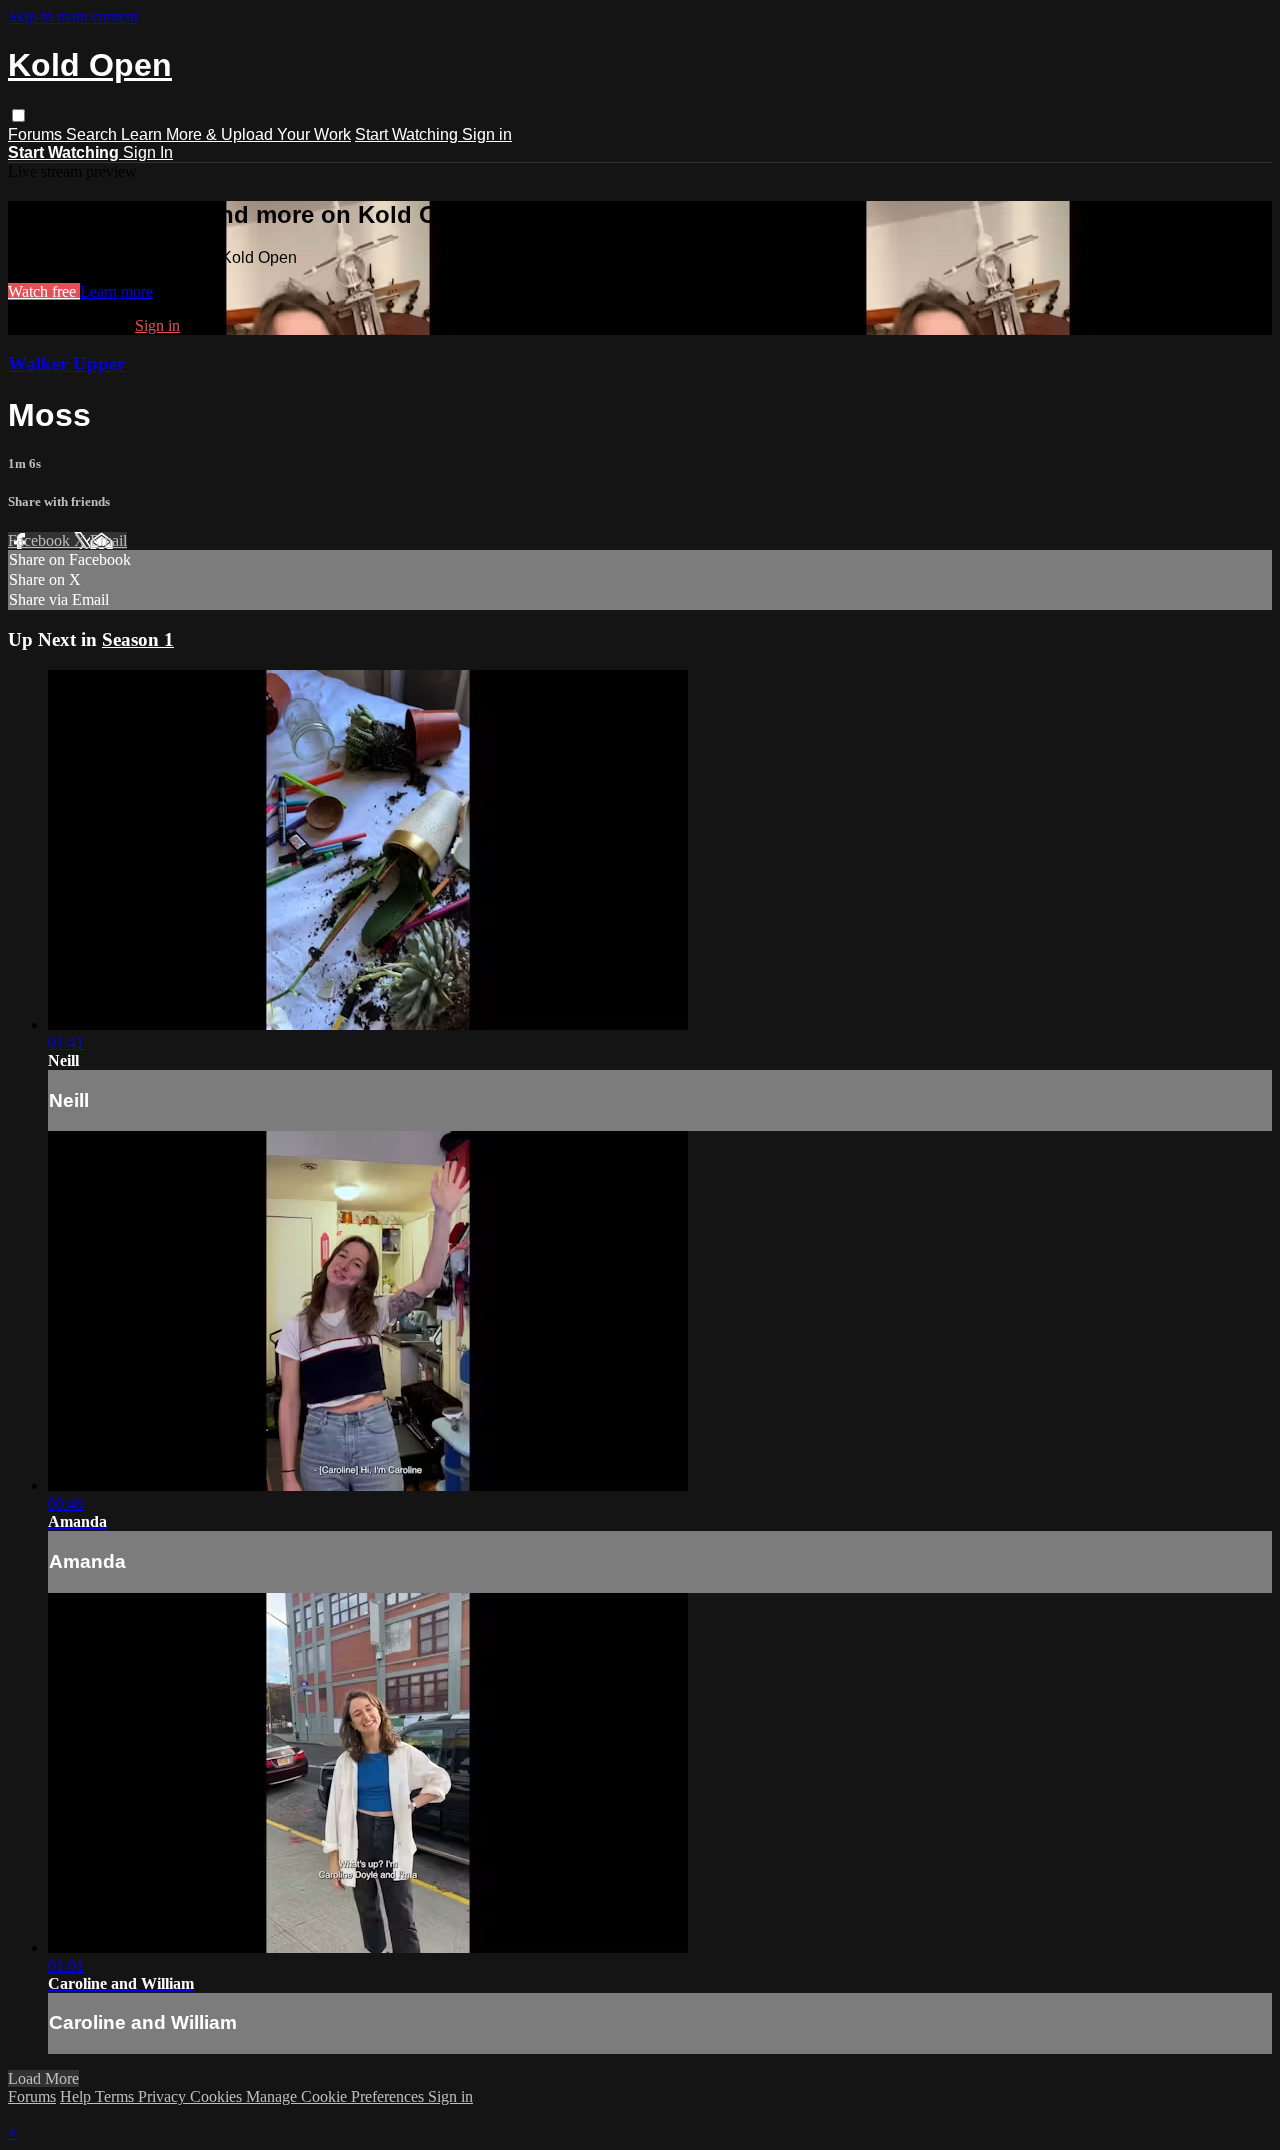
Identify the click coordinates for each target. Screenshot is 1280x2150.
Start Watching (408, 134)
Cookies (218, 2096)
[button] (18, 115)
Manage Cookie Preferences (337, 2096)
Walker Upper (66, 363)
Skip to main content (73, 16)
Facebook (41, 540)
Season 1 (138, 639)
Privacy (164, 2096)
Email (108, 540)
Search (93, 134)
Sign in (487, 134)
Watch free (44, 291)
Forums (37, 134)
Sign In (148, 152)
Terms (116, 2096)
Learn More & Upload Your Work (236, 134)
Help (77, 2096)
